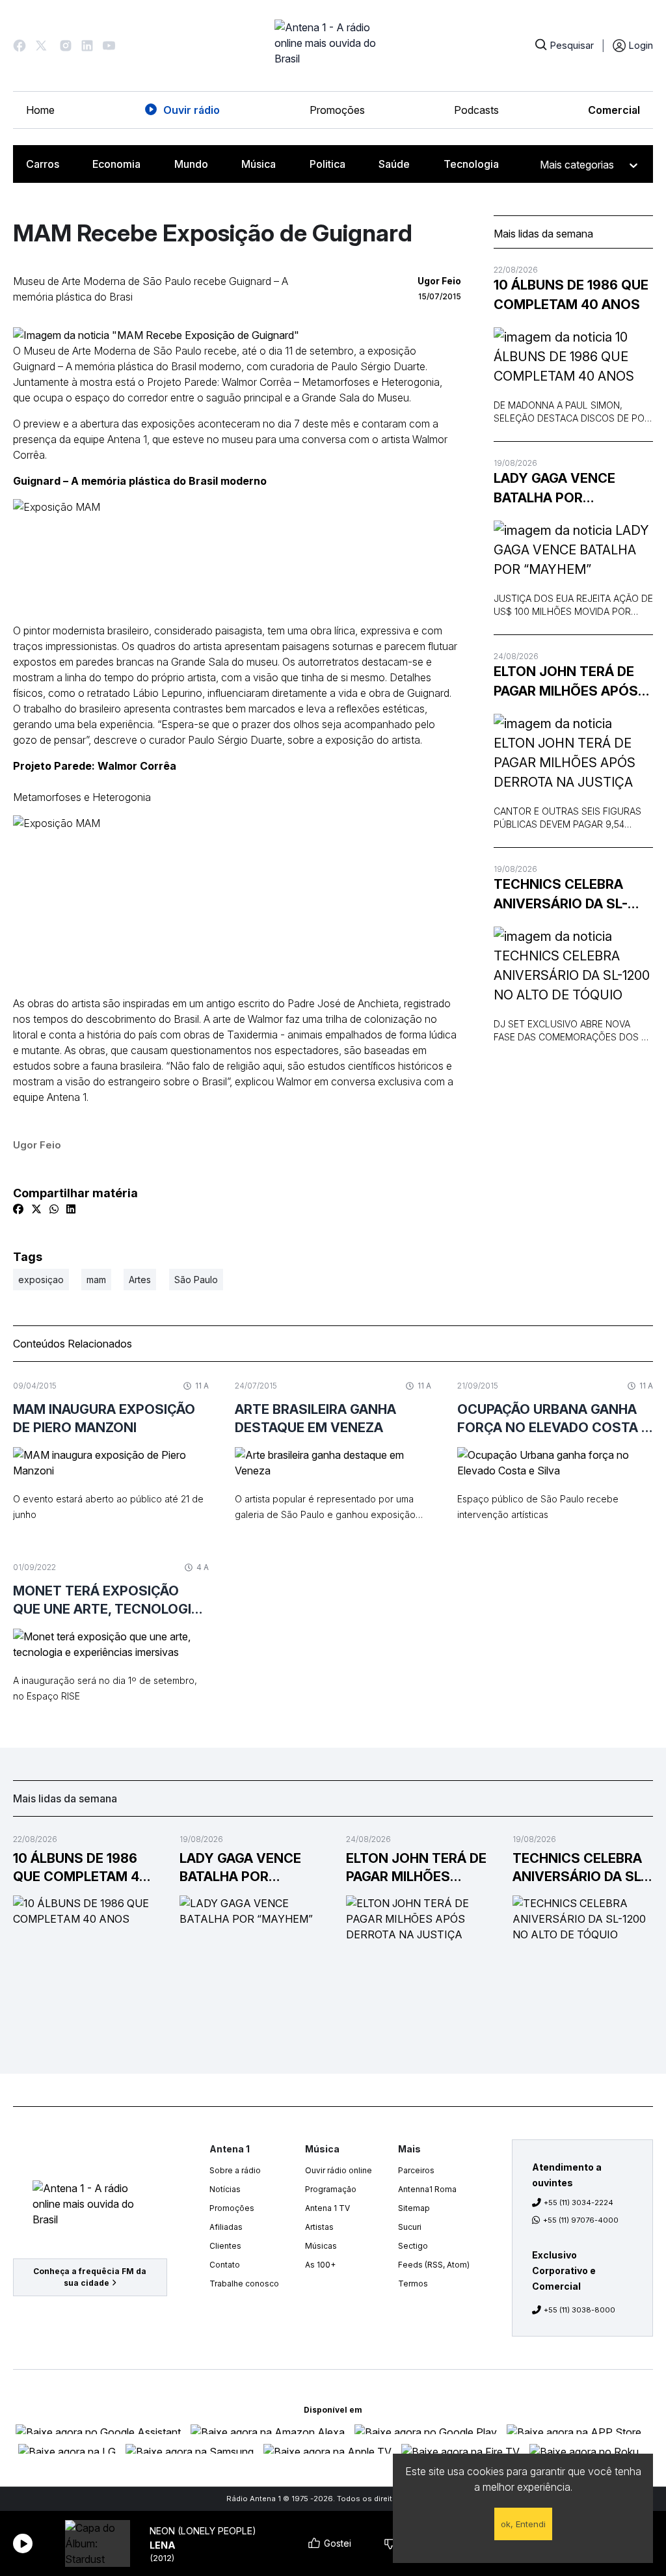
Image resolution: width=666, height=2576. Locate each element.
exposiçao (41, 1280)
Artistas (319, 2227)
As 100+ (320, 2265)
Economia (116, 164)
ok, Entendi (523, 2524)
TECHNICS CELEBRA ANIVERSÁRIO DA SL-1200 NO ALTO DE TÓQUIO (561, 895)
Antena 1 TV (327, 2208)
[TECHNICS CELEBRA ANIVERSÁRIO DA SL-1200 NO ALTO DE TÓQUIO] (573, 966)
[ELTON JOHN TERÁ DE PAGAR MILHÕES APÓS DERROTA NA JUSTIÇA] (573, 753)
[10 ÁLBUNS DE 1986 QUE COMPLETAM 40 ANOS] (573, 357)
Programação (331, 2189)
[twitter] (36, 1209)
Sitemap (414, 2208)
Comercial (614, 110)
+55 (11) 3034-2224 (579, 2203)
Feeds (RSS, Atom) (434, 2265)
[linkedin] (71, 1209)
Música (259, 164)
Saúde (394, 164)
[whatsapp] (54, 1209)
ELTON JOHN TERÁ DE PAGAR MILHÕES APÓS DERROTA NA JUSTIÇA (566, 682)
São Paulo (196, 1280)
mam (96, 1280)
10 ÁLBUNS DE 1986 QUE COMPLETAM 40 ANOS (571, 295)
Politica (327, 164)
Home (40, 110)
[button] (20, 46)
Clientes (225, 2246)
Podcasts (476, 110)
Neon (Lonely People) (203, 2531)
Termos (413, 2284)
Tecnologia (471, 164)
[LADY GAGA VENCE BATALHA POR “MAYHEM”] (573, 550)
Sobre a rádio (235, 2170)
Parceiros (416, 2170)
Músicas (321, 2246)
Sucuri (410, 2227)
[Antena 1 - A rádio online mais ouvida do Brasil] (333, 46)
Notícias (225, 2189)
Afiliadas (226, 2227)
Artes (140, 1280)
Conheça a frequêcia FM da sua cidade (90, 2277)
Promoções (337, 110)
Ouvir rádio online (339, 2170)
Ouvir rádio (192, 110)
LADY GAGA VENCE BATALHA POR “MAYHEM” (554, 489)
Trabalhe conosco (244, 2284)
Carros (43, 164)
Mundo (191, 164)
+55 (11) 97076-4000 (581, 2220)
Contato (225, 2265)
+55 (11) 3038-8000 (579, 2310)
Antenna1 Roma (427, 2189)
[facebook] (18, 1209)
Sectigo (413, 2246)
